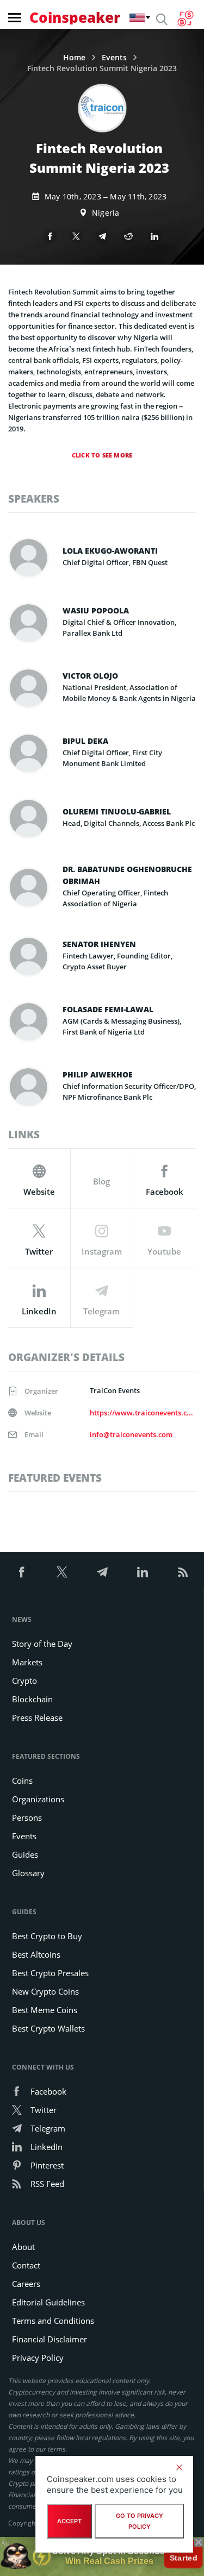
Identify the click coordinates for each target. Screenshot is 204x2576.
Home (74, 58)
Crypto (24, 1681)
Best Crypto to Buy (47, 1936)
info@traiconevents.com (131, 1434)
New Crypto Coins (45, 1991)
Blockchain (32, 1699)
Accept (69, 2521)
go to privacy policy (140, 2521)
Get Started (183, 2556)
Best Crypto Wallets (48, 2028)
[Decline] (179, 2467)
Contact (26, 2265)
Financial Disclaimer (50, 2339)
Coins (22, 1781)
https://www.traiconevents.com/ (142, 1413)
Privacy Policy (38, 2358)
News (22, 1619)
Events (114, 58)
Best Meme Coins (45, 2010)
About (23, 2247)
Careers (26, 2284)
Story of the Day (42, 1644)
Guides (25, 1854)
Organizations (38, 1799)
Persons (27, 1817)
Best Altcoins (36, 1954)
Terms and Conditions (53, 2321)
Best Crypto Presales (50, 1973)
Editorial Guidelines (48, 2302)
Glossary (28, 1873)
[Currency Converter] (185, 18)
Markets (27, 1662)
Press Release (37, 1718)
